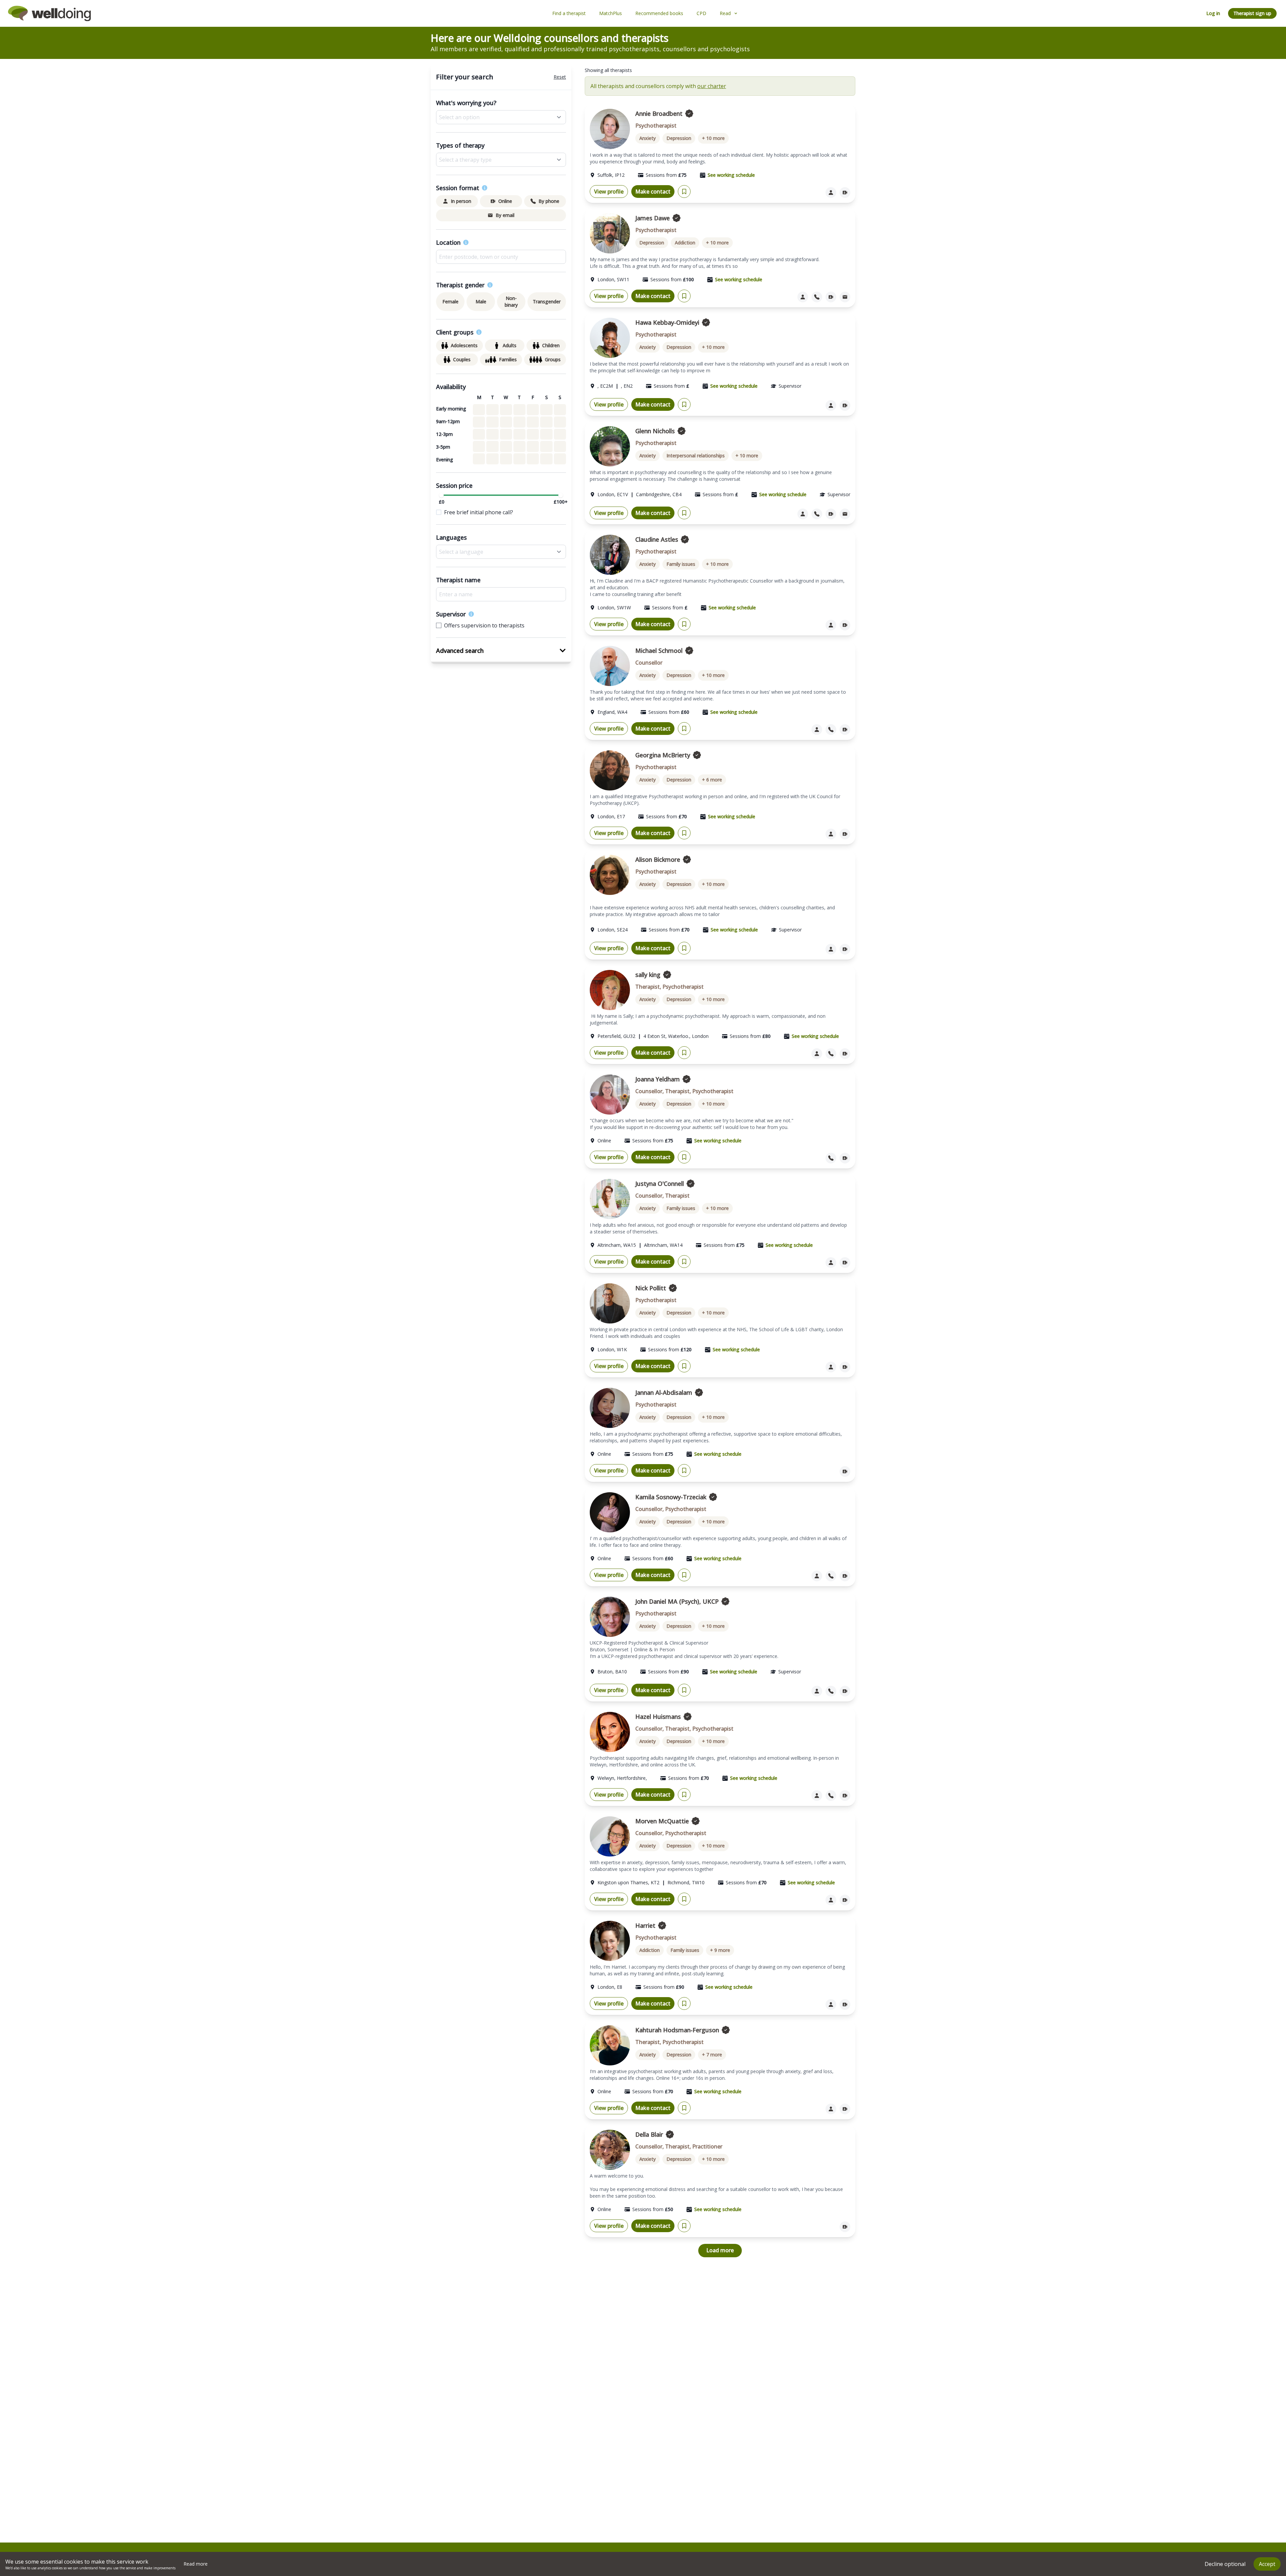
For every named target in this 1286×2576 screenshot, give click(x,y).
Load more (720, 2250)
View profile (609, 192)
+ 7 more (712, 2055)
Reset (560, 77)
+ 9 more (720, 1950)
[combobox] (501, 257)
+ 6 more (712, 780)
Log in (1213, 13)
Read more (196, 2564)
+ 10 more (713, 138)
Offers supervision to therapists (484, 625)
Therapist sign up (1252, 13)
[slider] (441, 495)
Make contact (653, 192)
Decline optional (1225, 2564)
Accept (1267, 2564)
